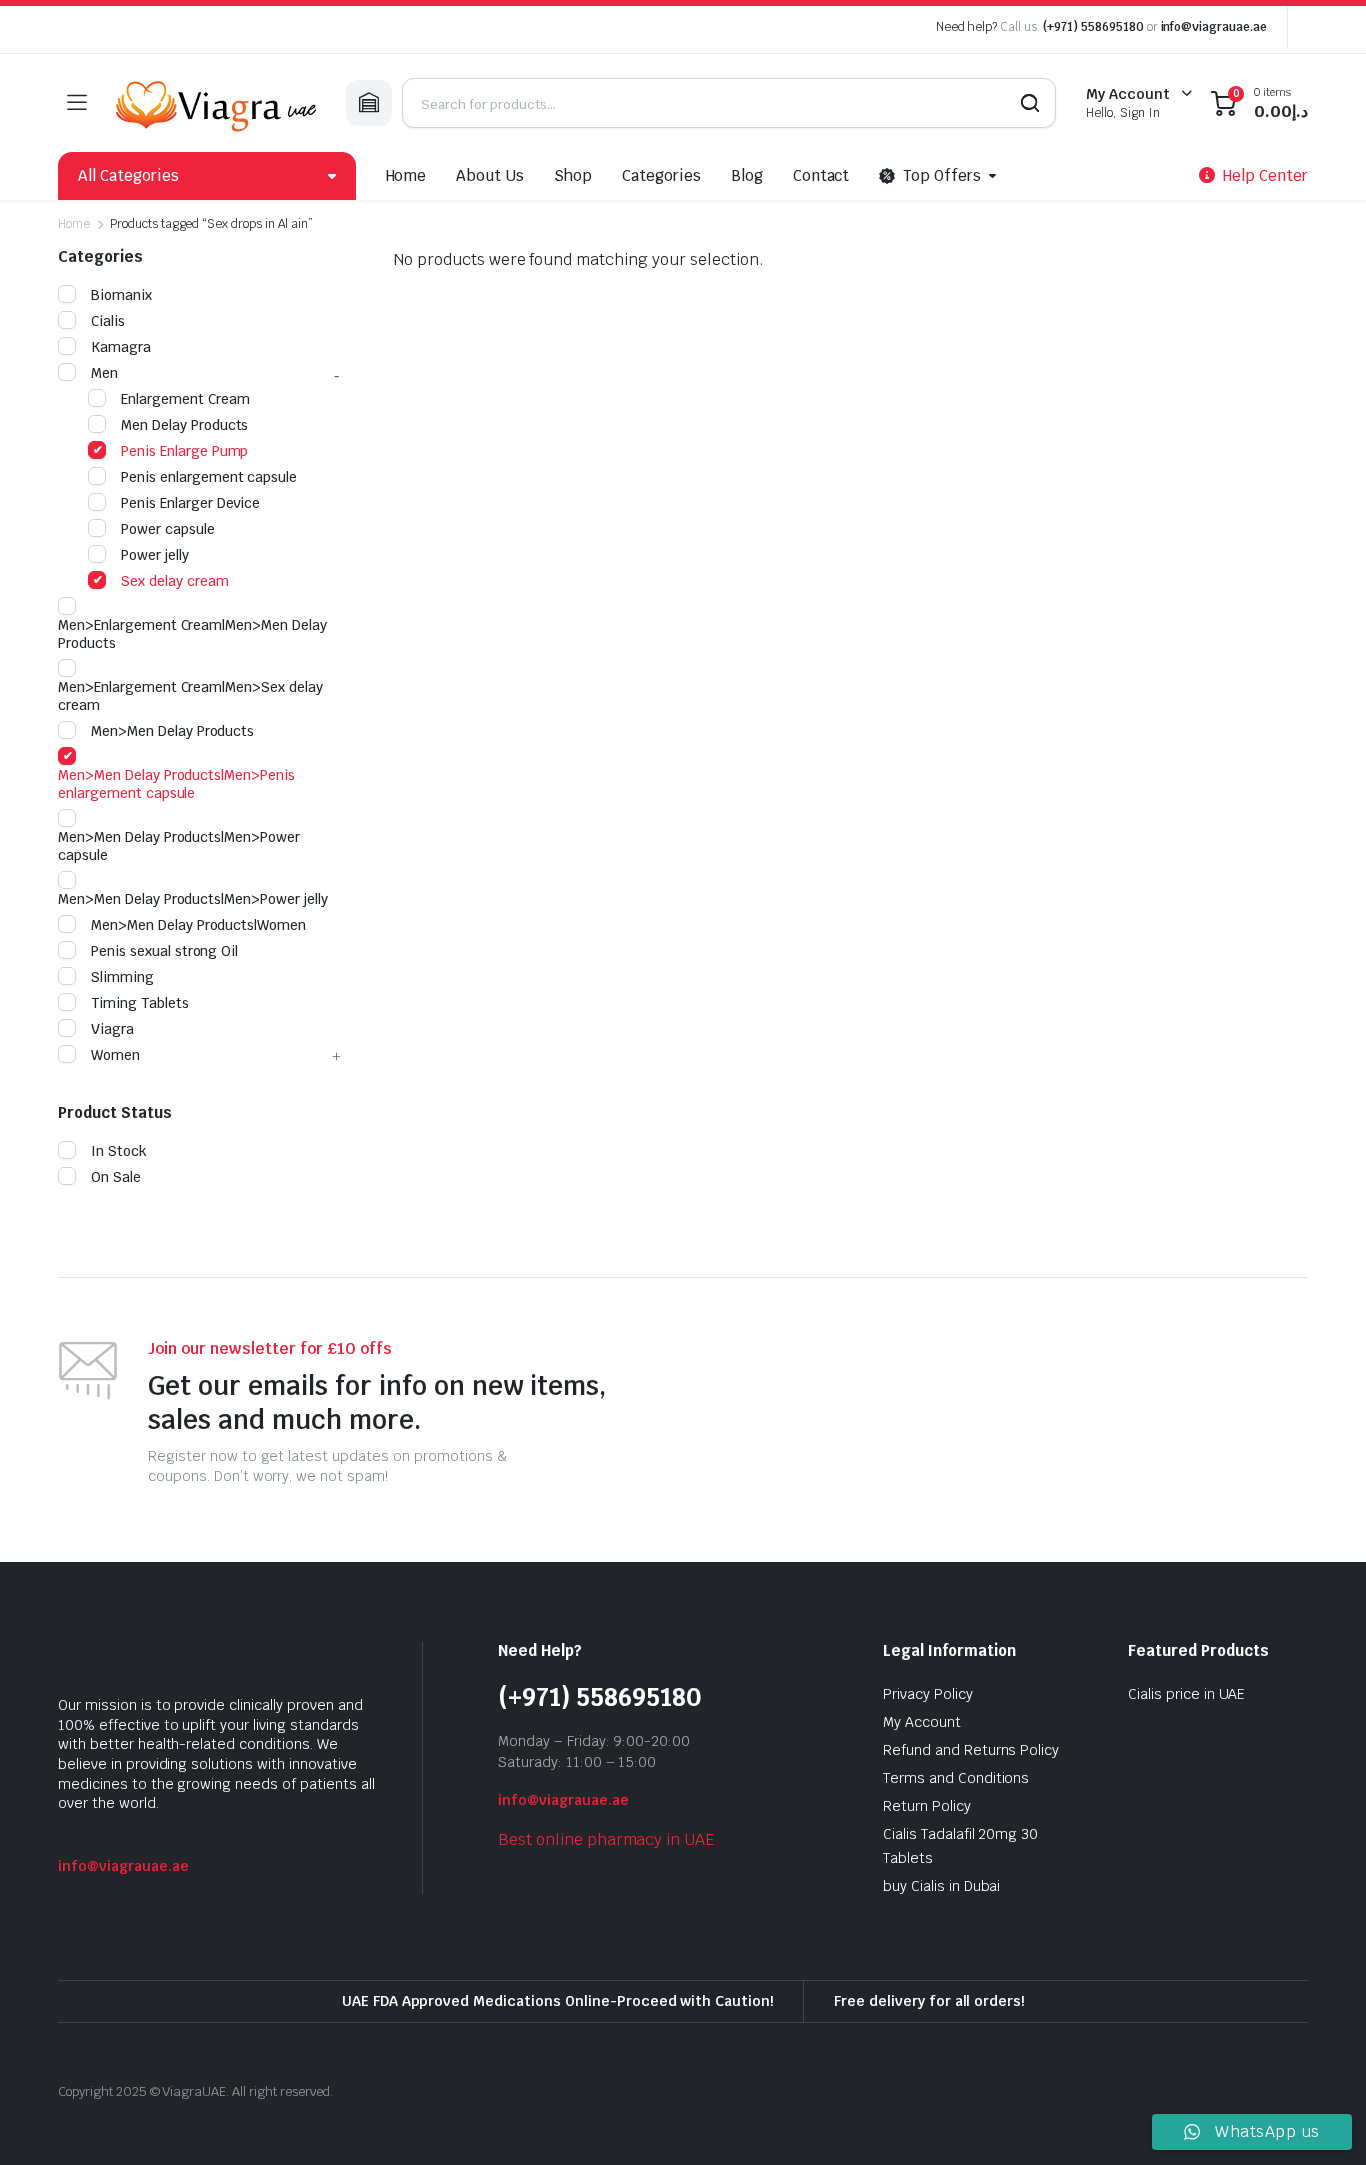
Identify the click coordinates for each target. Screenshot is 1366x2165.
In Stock (119, 1151)
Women (115, 1055)
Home (406, 175)
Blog (747, 175)
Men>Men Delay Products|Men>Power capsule (179, 846)
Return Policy (927, 1806)
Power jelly (155, 555)
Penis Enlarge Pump (184, 451)
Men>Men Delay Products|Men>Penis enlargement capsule (176, 784)
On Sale (116, 1177)
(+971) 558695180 (1095, 27)
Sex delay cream (175, 581)
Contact (821, 175)
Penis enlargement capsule (209, 477)
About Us (490, 175)
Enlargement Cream (185, 399)
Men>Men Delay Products (172, 731)
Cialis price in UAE (1186, 1694)
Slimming (122, 977)
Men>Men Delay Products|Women (198, 925)
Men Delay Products (184, 425)
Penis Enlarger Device (190, 503)
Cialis (108, 321)
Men (104, 373)
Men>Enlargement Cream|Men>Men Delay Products (192, 634)
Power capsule (168, 529)
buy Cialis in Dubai (941, 1886)
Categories (661, 175)
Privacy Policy (928, 1694)
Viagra (112, 1029)
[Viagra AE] (216, 103)
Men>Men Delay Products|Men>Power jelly (193, 899)
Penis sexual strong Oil (164, 951)
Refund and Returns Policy (971, 1750)
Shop (573, 175)
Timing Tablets (140, 1003)
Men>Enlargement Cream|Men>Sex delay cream (190, 696)
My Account (922, 1722)
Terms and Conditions (956, 1778)
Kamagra (121, 347)
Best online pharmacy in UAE (606, 1839)
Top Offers (942, 175)
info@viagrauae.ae (1214, 27)
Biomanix (121, 295)
